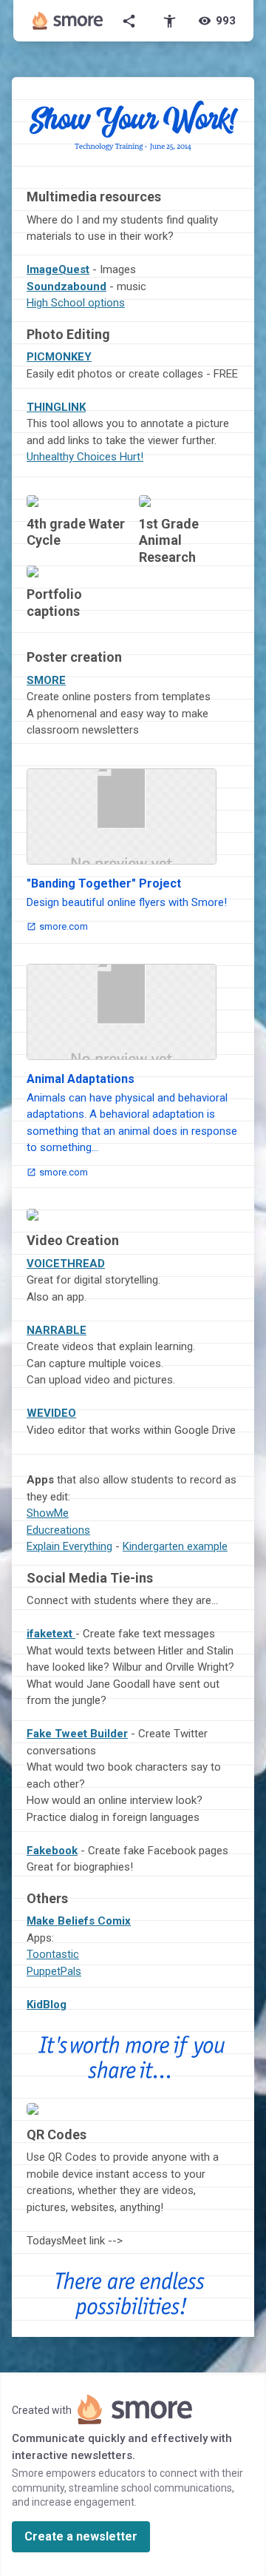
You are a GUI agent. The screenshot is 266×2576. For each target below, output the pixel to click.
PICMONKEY (59, 357)
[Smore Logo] (68, 21)
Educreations (58, 1530)
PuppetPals (54, 1971)
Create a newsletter (81, 2536)
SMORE (46, 680)
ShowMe (48, 1513)
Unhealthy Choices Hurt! (85, 457)
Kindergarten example (175, 1546)
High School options (76, 303)
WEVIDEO (51, 1413)
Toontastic (53, 1954)
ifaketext (51, 1634)
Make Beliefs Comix (79, 1921)
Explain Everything (69, 1546)
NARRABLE (57, 1330)
